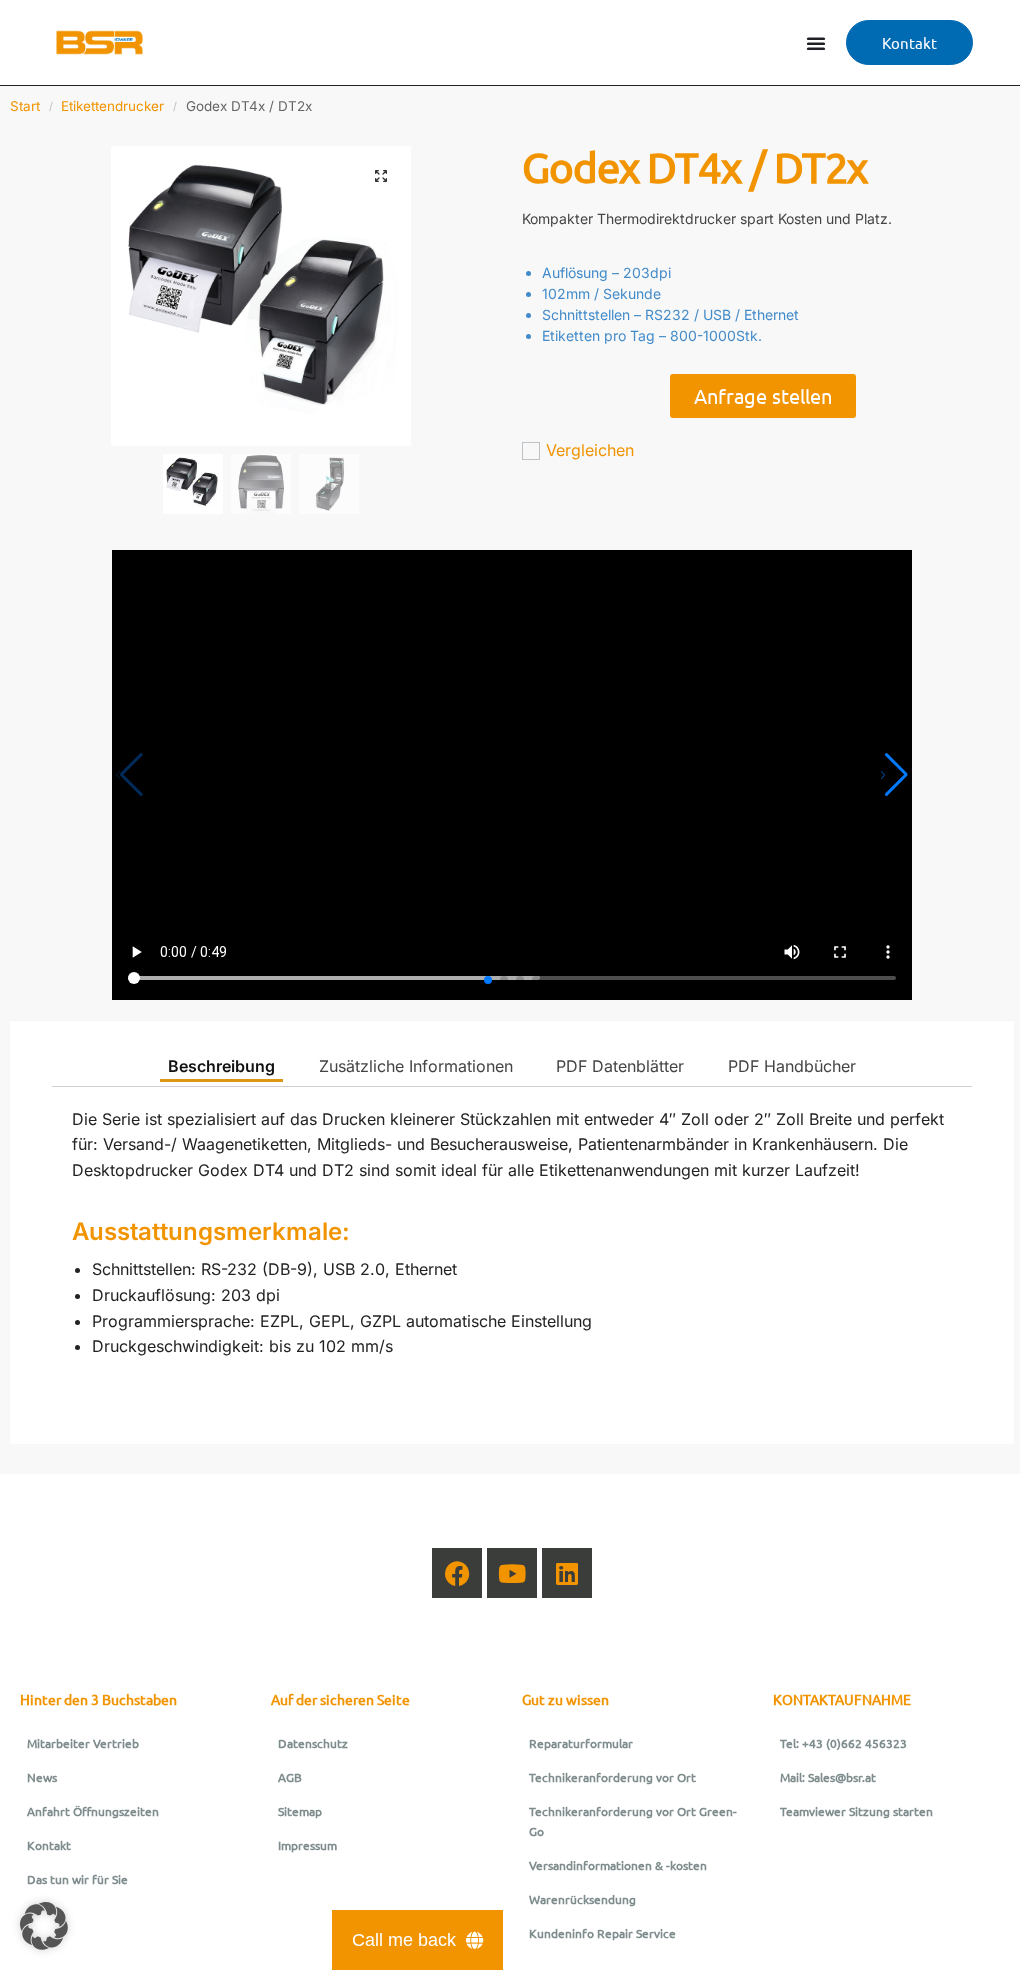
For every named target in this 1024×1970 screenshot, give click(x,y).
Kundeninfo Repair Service (602, 1933)
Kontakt (49, 1845)
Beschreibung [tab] (221, 1066)
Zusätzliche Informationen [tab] (416, 1066)
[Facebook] (457, 1573)
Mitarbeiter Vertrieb (83, 1743)
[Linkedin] (567, 1573)
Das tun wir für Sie (77, 1879)
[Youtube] (512, 1573)
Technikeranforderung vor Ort (612, 1777)
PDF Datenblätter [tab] (620, 1066)
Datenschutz (313, 1743)
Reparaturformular (581, 1743)
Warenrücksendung (582, 1899)
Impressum (307, 1845)
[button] (381, 176)
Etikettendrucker (112, 106)
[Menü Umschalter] (816, 43)
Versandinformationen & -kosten (618, 1865)
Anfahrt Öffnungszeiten (93, 1811)
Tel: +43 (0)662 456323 (843, 1743)
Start (25, 106)
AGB (290, 1777)
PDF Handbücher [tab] (792, 1066)
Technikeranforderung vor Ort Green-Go (633, 1821)
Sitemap (300, 1811)
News (42, 1777)
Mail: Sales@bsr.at (828, 1777)
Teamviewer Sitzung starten (856, 1811)
